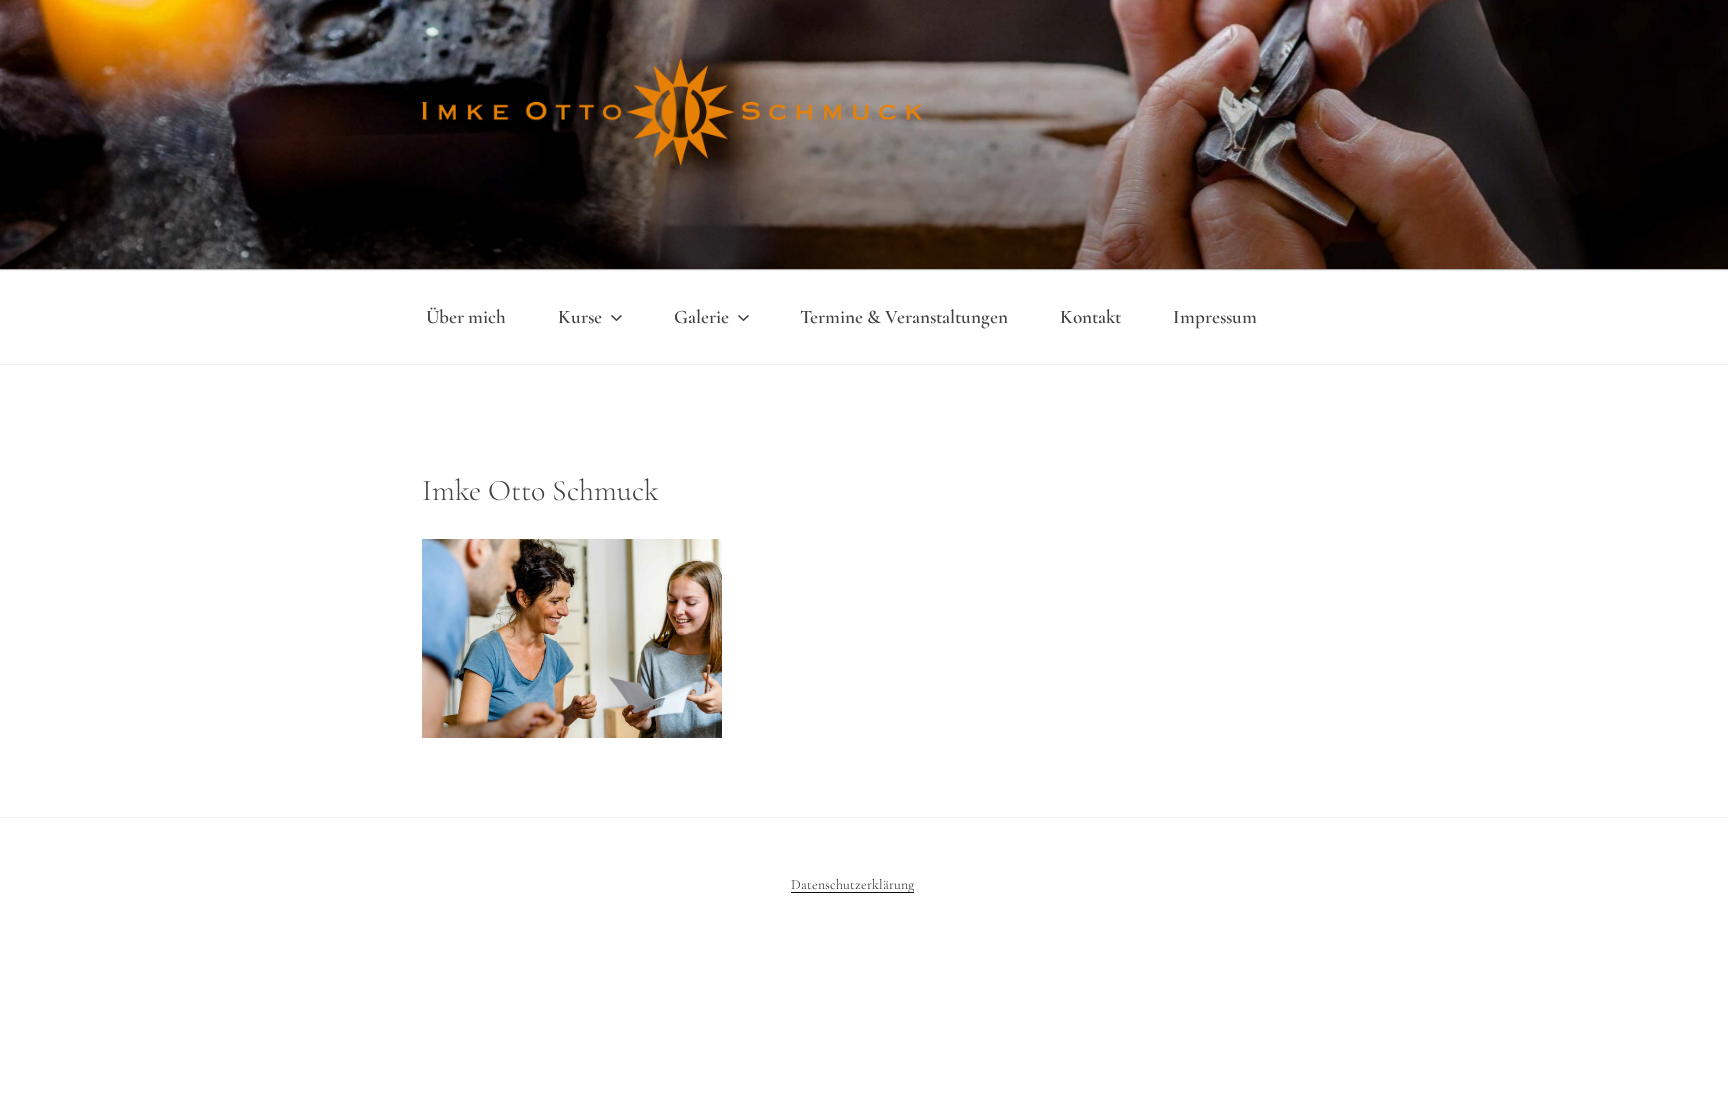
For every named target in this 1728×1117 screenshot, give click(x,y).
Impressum (1215, 317)
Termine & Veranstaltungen (904, 317)
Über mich (466, 317)
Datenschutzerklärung (852, 884)
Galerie (701, 317)
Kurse (580, 317)
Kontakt (1090, 317)
